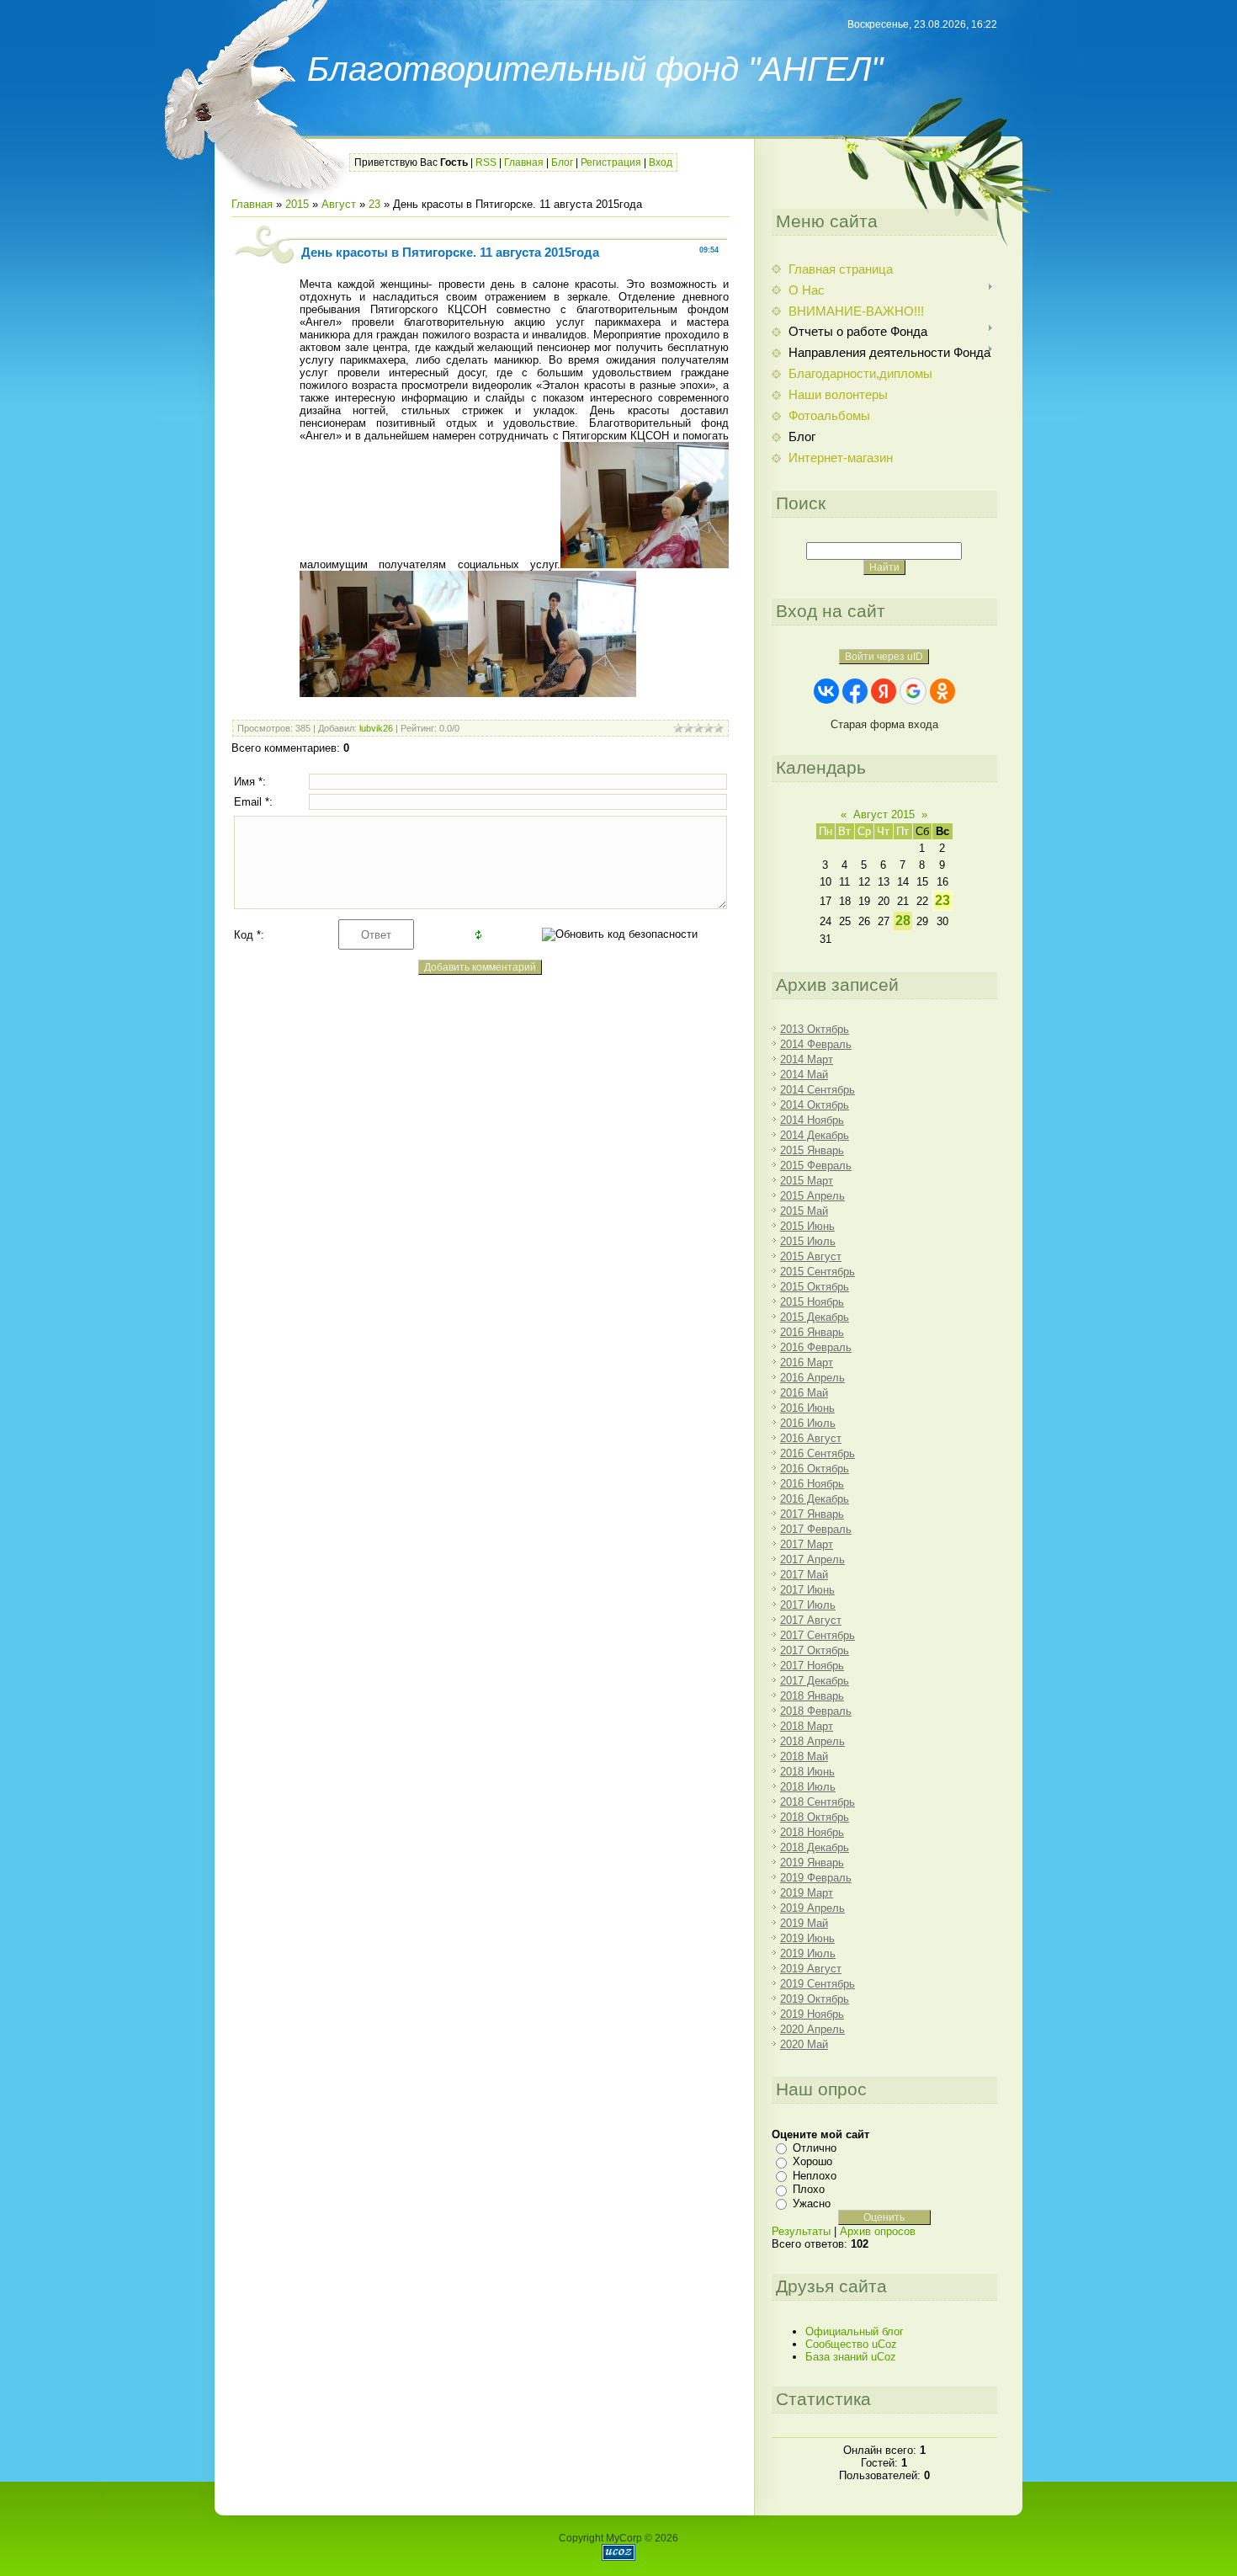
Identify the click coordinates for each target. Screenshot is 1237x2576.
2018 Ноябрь (812, 1832)
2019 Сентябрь (818, 1984)
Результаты (801, 2231)
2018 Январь (812, 1696)
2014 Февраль (816, 1044)
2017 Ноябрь (812, 1666)
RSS (486, 162)
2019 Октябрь (815, 1999)
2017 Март (807, 1544)
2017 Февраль (816, 1529)
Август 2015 (884, 814)
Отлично (815, 2148)
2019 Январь (812, 1863)
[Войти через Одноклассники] (942, 691)
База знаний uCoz (851, 2357)
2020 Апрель (812, 2029)
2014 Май (804, 1075)
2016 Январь (812, 1332)
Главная (524, 162)
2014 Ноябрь (812, 1120)
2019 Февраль (816, 1878)
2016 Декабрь (815, 1499)
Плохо (809, 2189)
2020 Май (804, 2044)
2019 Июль (808, 1953)
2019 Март (807, 1893)
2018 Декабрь (815, 1847)
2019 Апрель (812, 1908)
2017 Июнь (807, 1590)
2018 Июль (808, 1787)
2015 (297, 204)
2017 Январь (812, 1514)
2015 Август (811, 1256)
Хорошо (812, 2161)
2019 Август (811, 1969)
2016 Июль (808, 1423)
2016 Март (807, 1363)
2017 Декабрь (815, 1681)
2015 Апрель (812, 1196)
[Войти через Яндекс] (884, 691)
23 (374, 204)
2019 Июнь (807, 1938)
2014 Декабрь (815, 1135)
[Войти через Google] (913, 691)
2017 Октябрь (815, 1650)
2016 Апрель (812, 1378)
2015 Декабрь (815, 1317)
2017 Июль (808, 1605)
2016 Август (811, 1438)
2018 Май (804, 1756)
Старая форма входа (884, 724)
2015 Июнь (807, 1226)
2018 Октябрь (815, 1817)
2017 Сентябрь (818, 1635)
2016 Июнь (807, 1408)
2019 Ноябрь (812, 2014)
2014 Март (807, 1059)
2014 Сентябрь (818, 1090)
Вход (661, 162)
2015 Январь (812, 1150)
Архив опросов (878, 2231)
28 (903, 921)
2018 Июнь (807, 1772)
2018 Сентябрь (818, 1802)
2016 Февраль (816, 1347)
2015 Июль (808, 1241)
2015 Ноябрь (812, 1302)
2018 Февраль (816, 1711)
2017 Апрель (812, 1559)
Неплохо (815, 2176)
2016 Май (804, 1393)
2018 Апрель (812, 1741)
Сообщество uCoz (851, 2344)
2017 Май (804, 1575)
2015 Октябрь (815, 1287)
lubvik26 (376, 728)
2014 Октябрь (815, 1105)
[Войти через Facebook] (855, 691)
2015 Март (807, 1181)
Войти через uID (884, 657)
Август (339, 204)
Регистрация (611, 162)
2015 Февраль (816, 1166)
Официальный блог (855, 2331)
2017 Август (811, 1620)
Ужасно (812, 2203)
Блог (562, 162)
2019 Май (804, 1923)
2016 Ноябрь (812, 1484)
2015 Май (804, 1211)
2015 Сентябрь (818, 1272)
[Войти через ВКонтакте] (826, 691)
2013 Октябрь (815, 1029)
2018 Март (807, 1726)
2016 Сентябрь (818, 1453)
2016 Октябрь (815, 1469)
